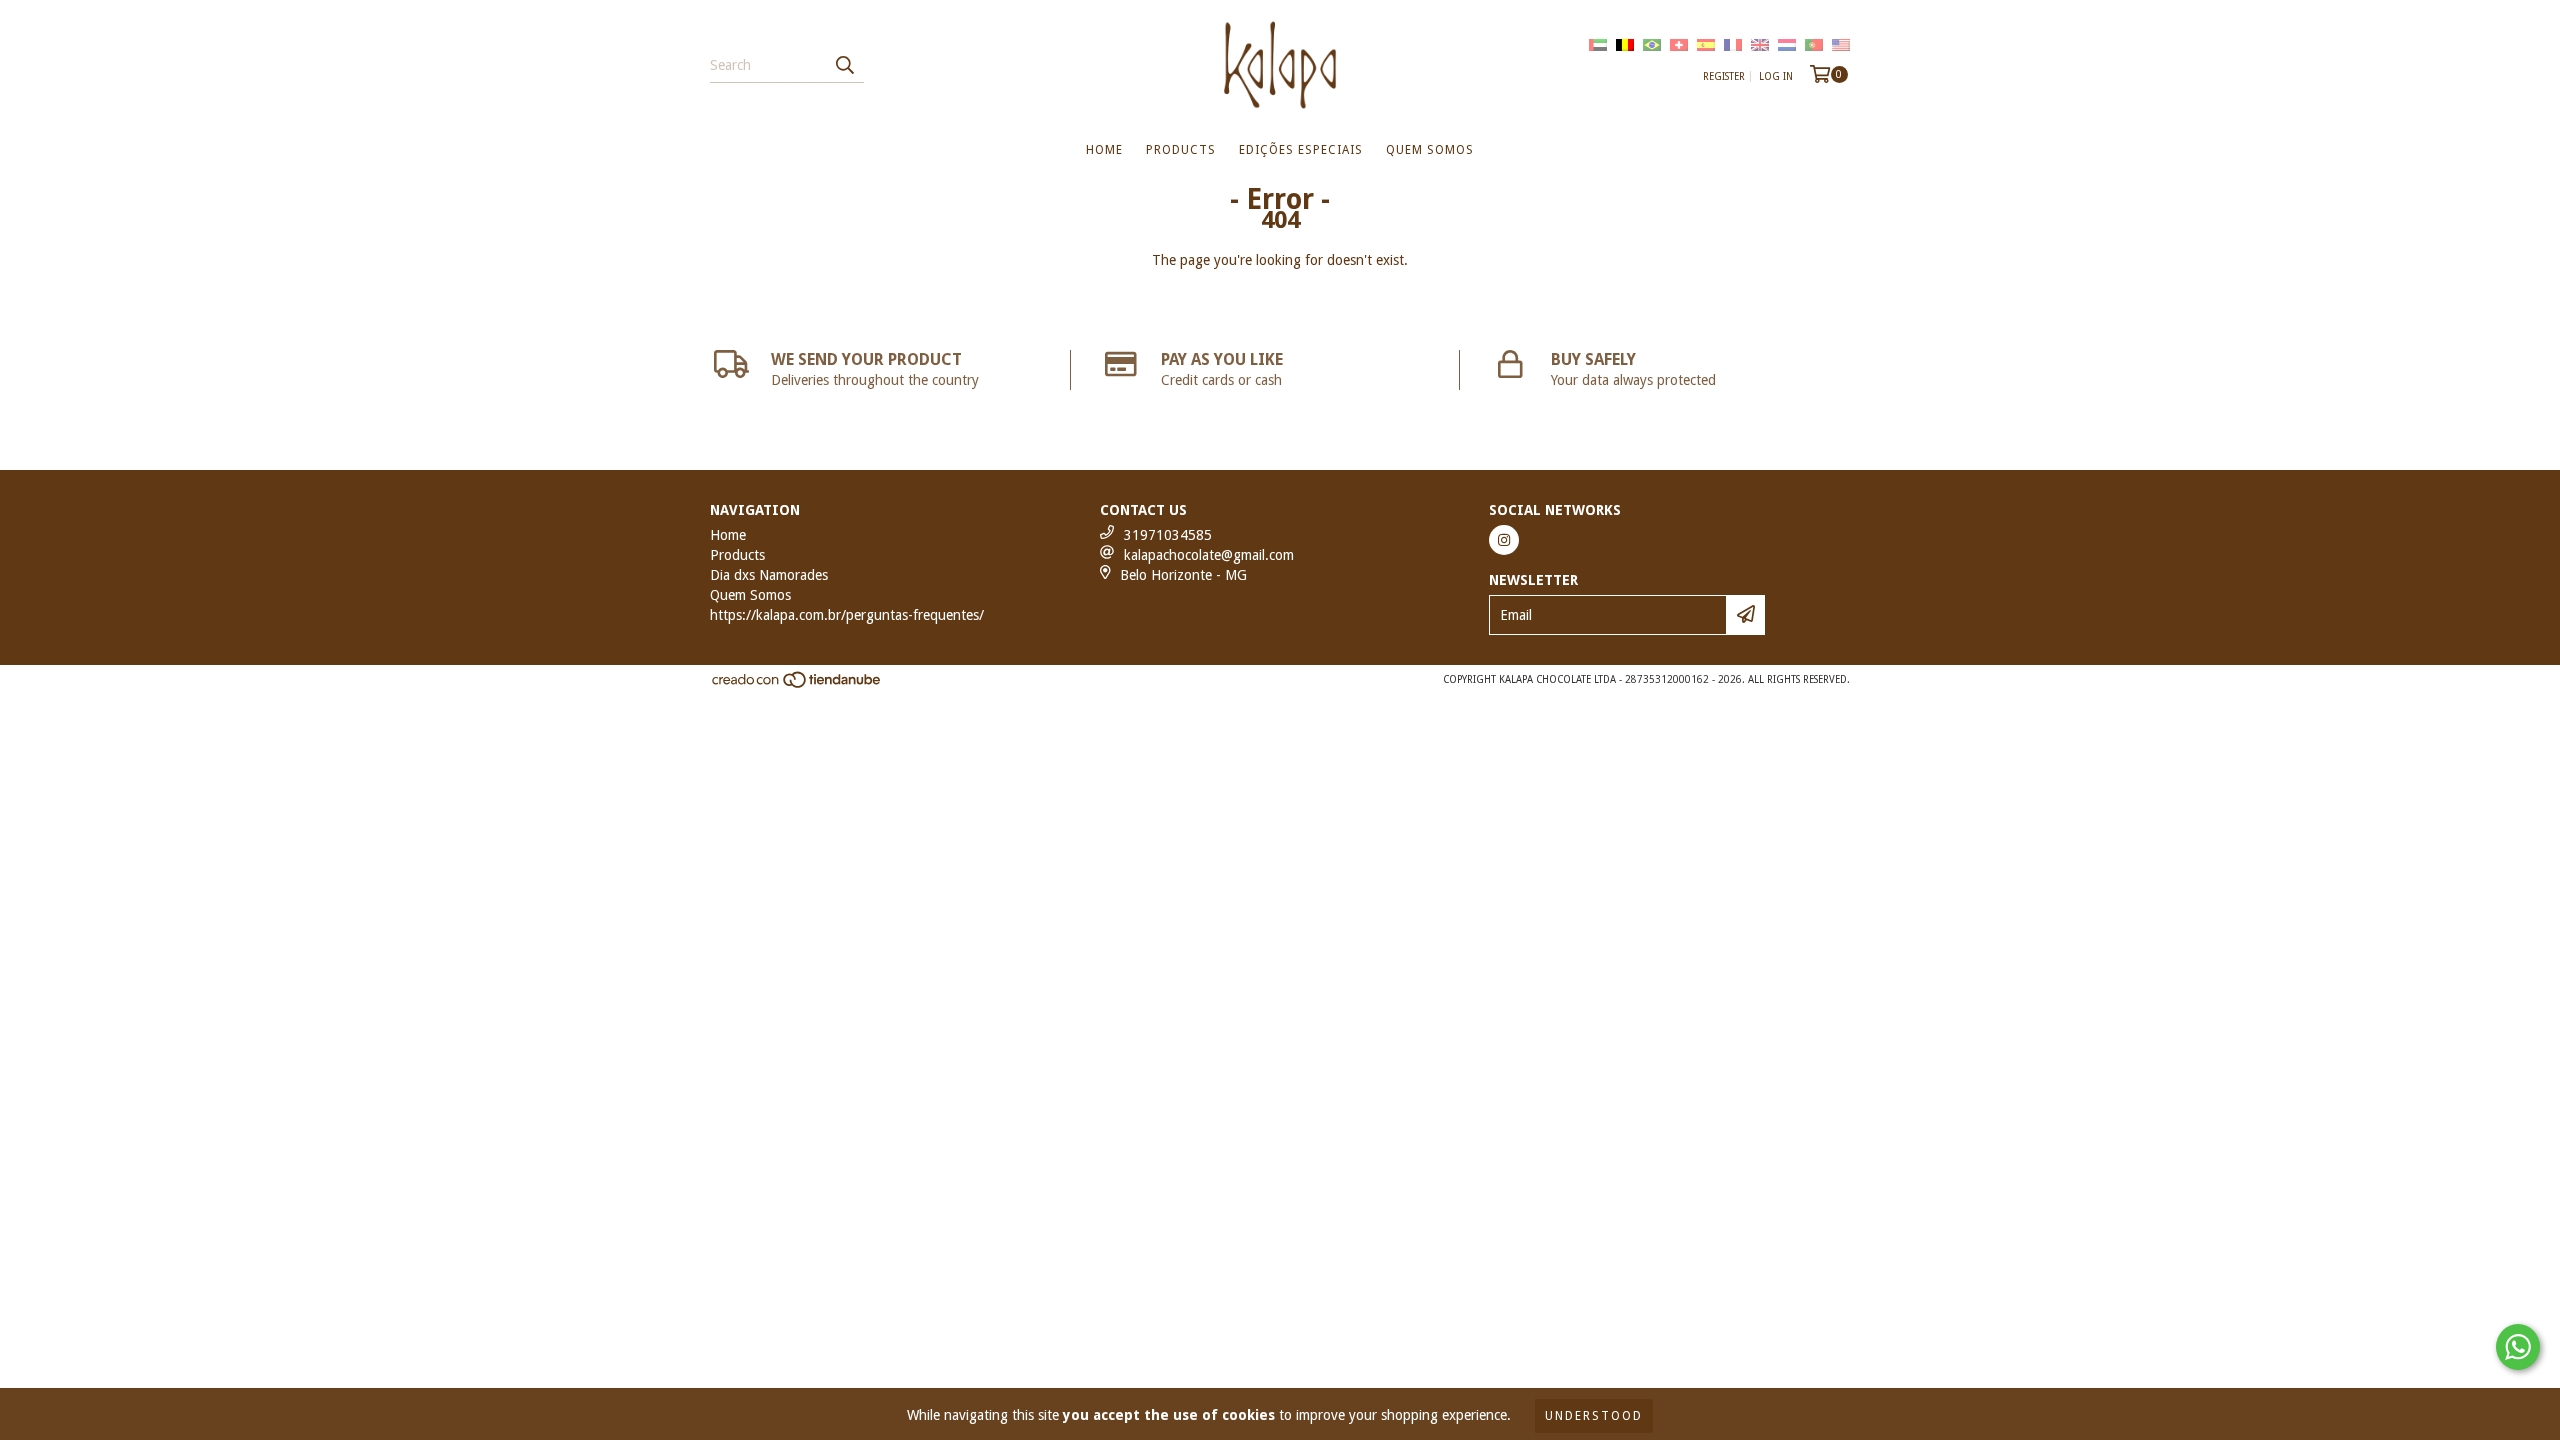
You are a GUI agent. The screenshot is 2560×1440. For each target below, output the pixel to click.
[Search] (844, 65)
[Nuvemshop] (797, 685)
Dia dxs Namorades (769, 575)
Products (1181, 150)
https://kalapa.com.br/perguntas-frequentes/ (847, 615)
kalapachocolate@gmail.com (1209, 555)
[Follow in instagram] (1504, 540)
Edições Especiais (1301, 150)
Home (1104, 150)
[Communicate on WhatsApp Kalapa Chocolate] (2518, 1347)
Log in (1776, 76)
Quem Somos (1430, 150)
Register (1724, 76)
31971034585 (1168, 535)
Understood (1594, 1416)
